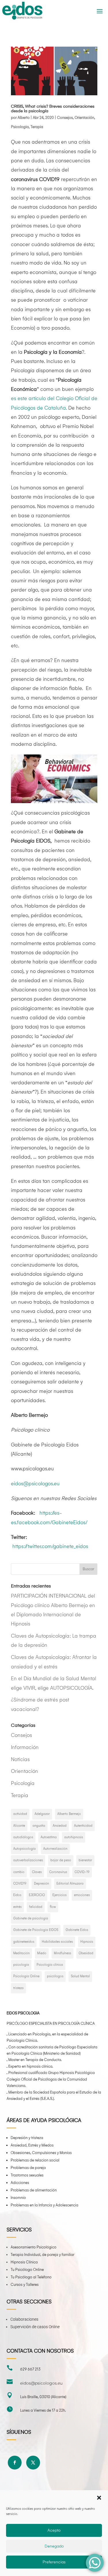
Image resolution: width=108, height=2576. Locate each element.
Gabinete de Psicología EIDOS (36, 1930)
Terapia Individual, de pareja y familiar (42, 2255)
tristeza (18, 1988)
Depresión (41, 1884)
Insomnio (18, 2198)
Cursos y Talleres (25, 2285)
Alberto (24, 118)
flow (53, 1907)
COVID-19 (82, 1872)
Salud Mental (80, 1976)
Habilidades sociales (57, 1942)
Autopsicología (24, 1849)
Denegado (54, 2546)
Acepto (54, 2530)
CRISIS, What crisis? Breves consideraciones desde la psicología (53, 109)
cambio (19, 1872)
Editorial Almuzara (70, 1884)
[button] (99, 2498)
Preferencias (54, 2562)
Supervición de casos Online (35, 2327)
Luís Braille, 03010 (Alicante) (43, 2397)
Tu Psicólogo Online (27, 2270)
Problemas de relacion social (35, 2160)
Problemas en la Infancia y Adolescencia (44, 2205)
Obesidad (86, 1953)
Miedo (42, 1953)
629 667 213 (30, 2369)
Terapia (37, 127)
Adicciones (20, 2183)
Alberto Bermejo (69, 1814)
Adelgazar (42, 1814)
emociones (82, 1895)
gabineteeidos (24, 1942)
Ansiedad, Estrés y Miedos (32, 2145)
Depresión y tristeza (27, 2138)
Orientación (84, 118)
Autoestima (49, 1837)
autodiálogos (23, 1837)
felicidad (36, 1907)
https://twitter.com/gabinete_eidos (50, 1546)
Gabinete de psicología (31, 1918)
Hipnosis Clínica (24, 2262)
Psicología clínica (50, 1965)
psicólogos (55, 1976)
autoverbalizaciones (28, 1860)
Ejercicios (59, 1895)
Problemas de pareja (28, 2168)
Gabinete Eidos (77, 1930)
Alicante (19, 1826)
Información (25, 1747)
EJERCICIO (37, 1895)
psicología (21, 1965)
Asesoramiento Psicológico (34, 2247)
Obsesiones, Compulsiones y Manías (41, 2153)
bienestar (85, 1860)
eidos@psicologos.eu (35, 1484)
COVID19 (20, 1884)
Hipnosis (87, 1942)
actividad (20, 1814)
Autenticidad (83, 1826)
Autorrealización (55, 1849)
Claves (37, 1872)
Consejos (65, 118)
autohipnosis (74, 1837)
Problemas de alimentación (34, 2190)
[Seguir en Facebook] (15, 2463)
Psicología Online (26, 1976)
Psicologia (20, 127)
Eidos (17, 1895)
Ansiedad (60, 1826)
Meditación (21, 1953)
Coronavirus (58, 1872)
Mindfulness (62, 1953)
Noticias (20, 1760)
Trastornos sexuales (27, 2175)
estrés (17, 1907)
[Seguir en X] (33, 2463)
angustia (39, 1826)
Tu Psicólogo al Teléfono (31, 2277)
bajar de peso (61, 1860)
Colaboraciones (24, 2319)
